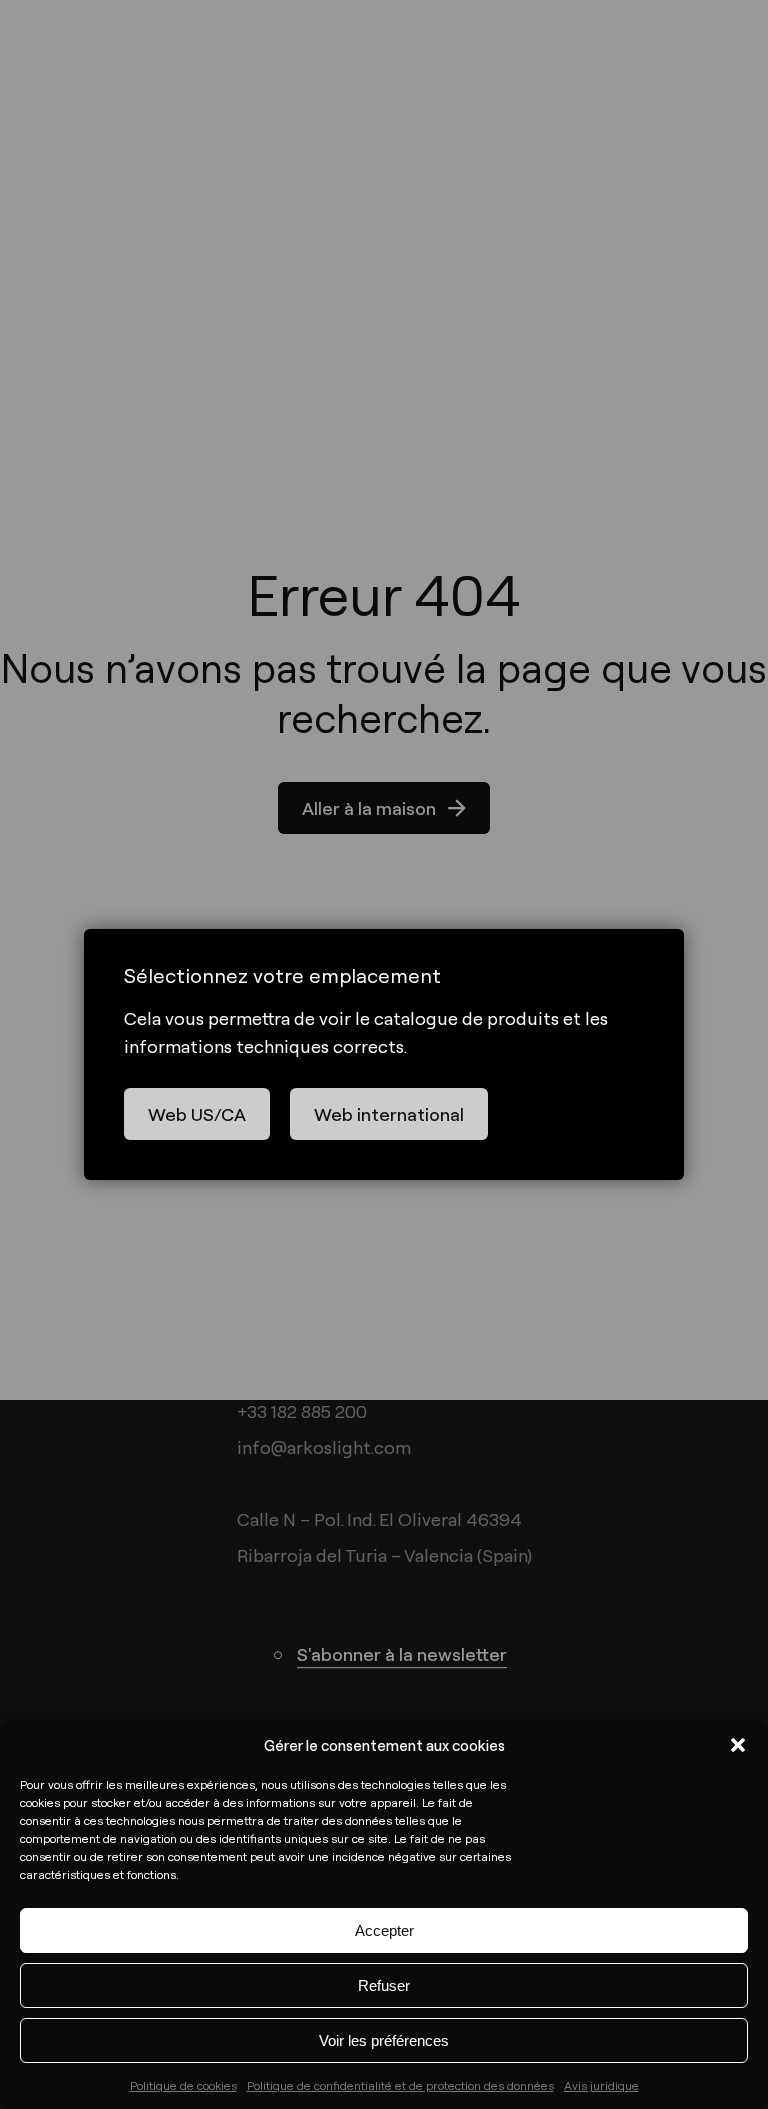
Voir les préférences (384, 2040)
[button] (738, 1745)
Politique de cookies (183, 2085)
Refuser (384, 1985)
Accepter (384, 1930)
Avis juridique (601, 2085)
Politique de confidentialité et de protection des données (400, 2085)
